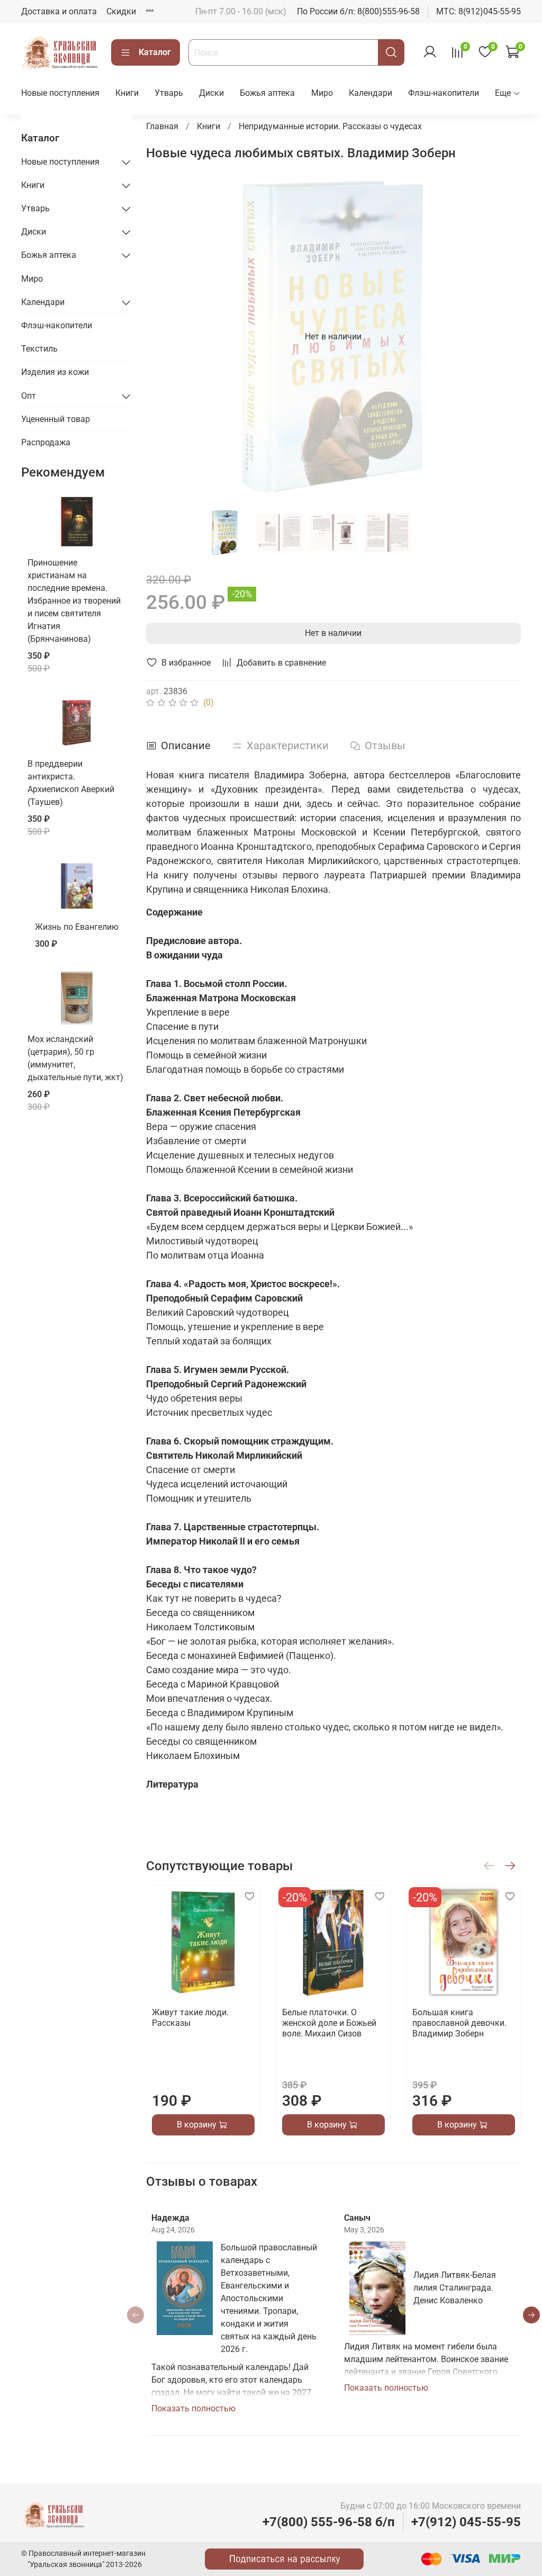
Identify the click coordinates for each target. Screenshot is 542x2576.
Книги (127, 93)
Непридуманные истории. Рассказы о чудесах (330, 126)
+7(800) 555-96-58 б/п (329, 2522)
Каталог (155, 52)
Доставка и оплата (59, 11)
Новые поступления (60, 93)
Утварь (169, 93)
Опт (29, 396)
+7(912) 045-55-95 (466, 2522)
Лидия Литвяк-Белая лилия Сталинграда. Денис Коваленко (455, 2288)
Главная (162, 126)
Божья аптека (267, 93)
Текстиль (39, 349)
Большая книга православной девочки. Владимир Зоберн (459, 2023)
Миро (322, 93)
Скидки (121, 11)
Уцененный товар (56, 419)
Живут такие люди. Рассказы (190, 2018)
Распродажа (46, 442)
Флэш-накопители (444, 93)
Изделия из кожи (55, 372)
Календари (371, 93)
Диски (211, 93)
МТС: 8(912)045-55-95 (478, 11)
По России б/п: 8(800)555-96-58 (358, 11)
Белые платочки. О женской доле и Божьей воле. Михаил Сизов (329, 2023)
